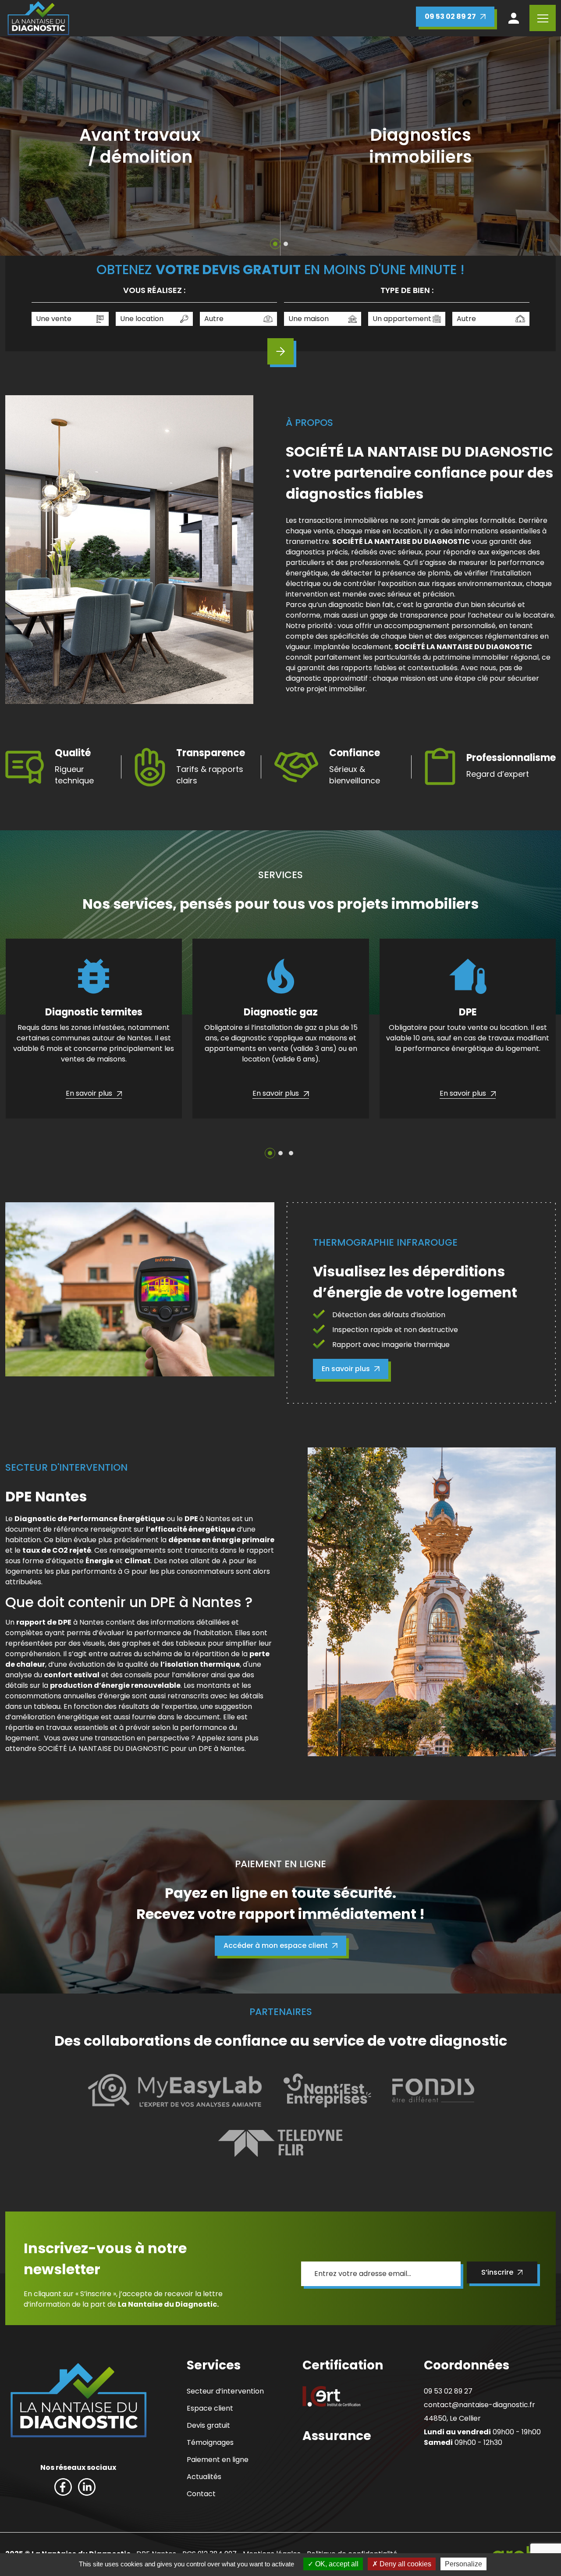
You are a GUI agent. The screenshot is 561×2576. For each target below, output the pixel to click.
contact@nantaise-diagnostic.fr (479, 2405)
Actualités (204, 2477)
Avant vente (367, 158)
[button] (275, 244)
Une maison (309, 319)
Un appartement (402, 319)
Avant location (460, 158)
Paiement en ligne (218, 2460)
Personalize (463, 2564)
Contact (201, 2494)
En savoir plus (346, 1369)
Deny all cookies (405, 2564)
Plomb (173, 158)
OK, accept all (336, 2564)
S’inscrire (497, 2272)
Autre (214, 319)
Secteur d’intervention (225, 2391)
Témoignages (210, 2442)
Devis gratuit (208, 2425)
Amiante (102, 158)
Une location (142, 319)
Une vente (54, 319)
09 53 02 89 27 (450, 16)
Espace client (210, 2408)
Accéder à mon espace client (276, 1945)
